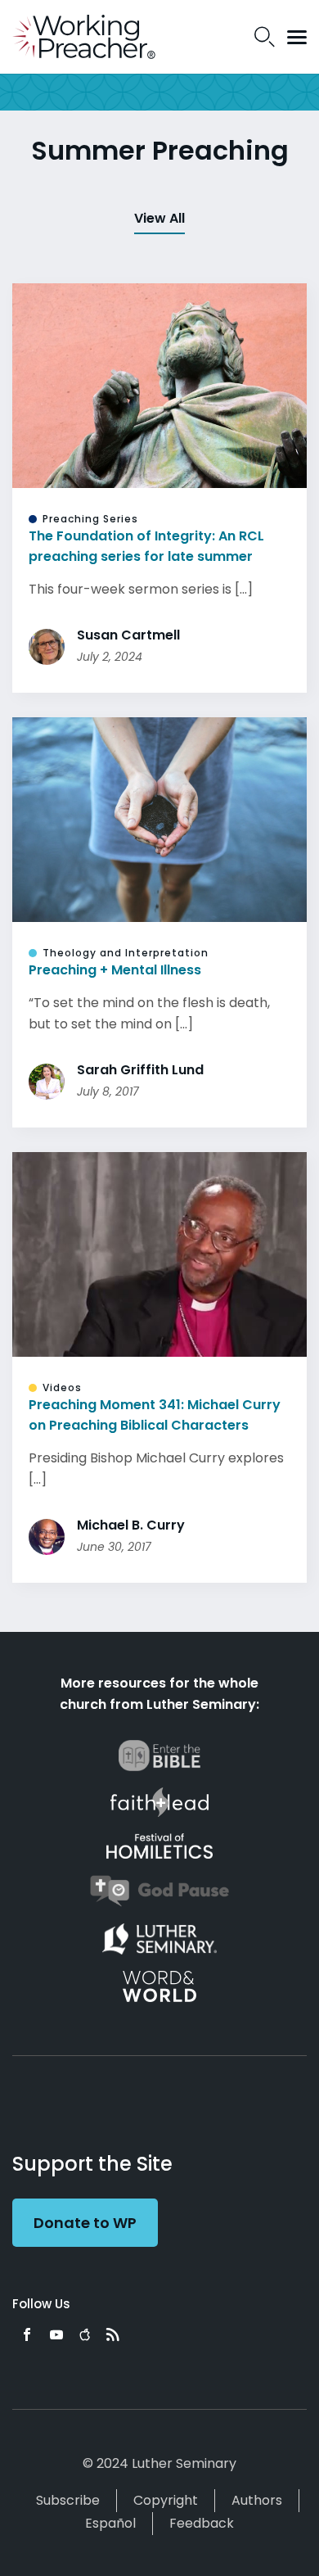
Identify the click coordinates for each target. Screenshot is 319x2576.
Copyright (166, 2500)
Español (110, 2523)
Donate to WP (85, 2223)
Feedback (202, 2523)
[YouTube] (56, 2334)
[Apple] (85, 2334)
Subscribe (68, 2500)
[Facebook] (27, 2334)
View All (159, 218)
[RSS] (113, 2334)
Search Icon (265, 37)
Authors (257, 2500)
